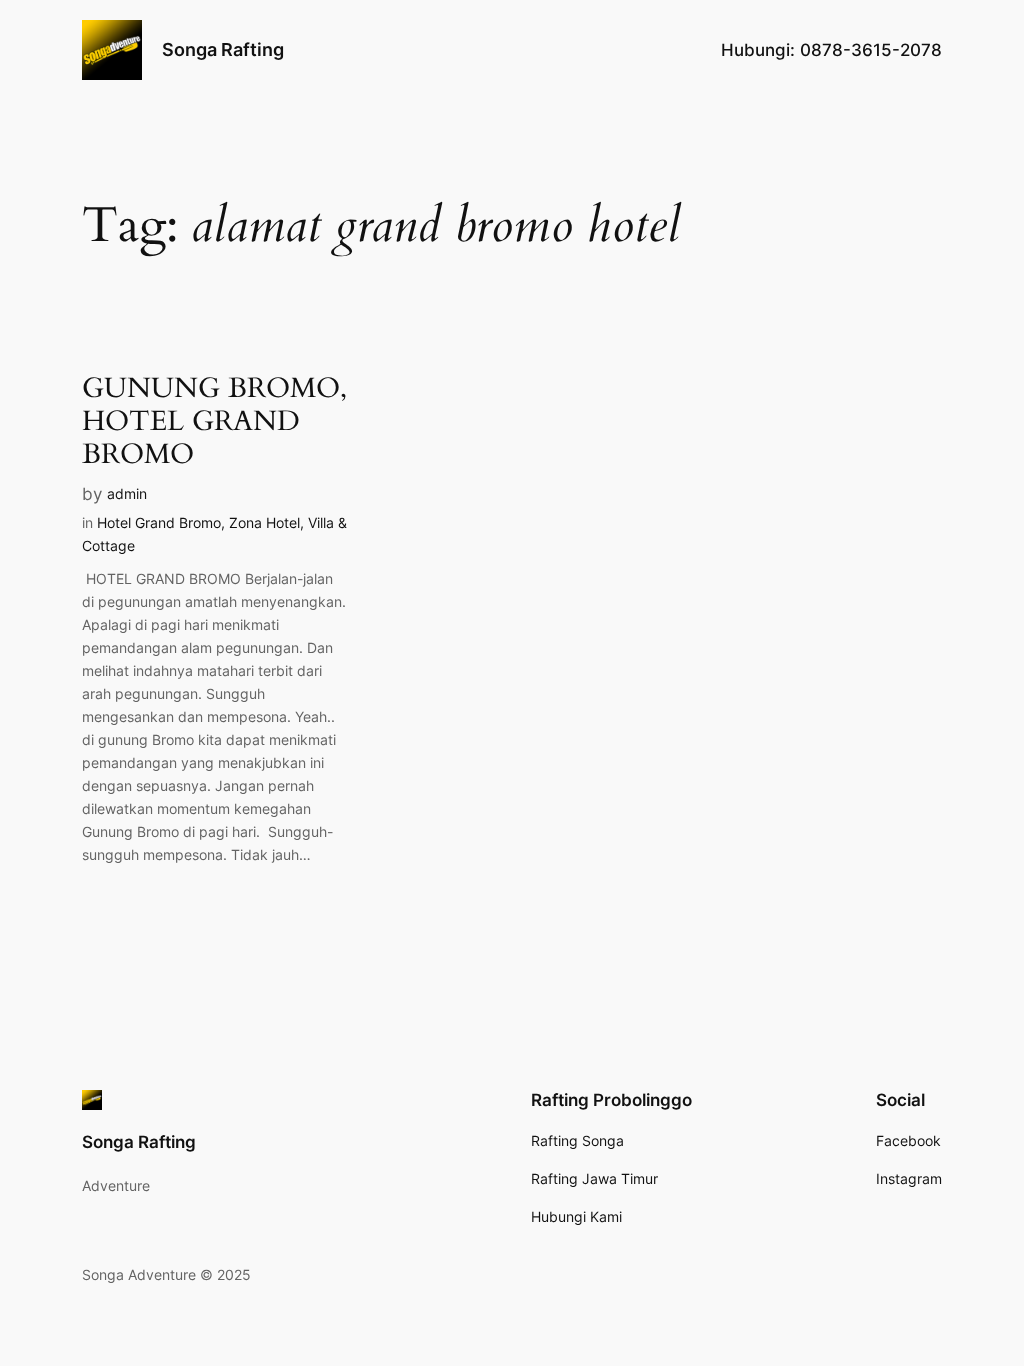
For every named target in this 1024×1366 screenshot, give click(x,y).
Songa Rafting (223, 49)
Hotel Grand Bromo (159, 522)
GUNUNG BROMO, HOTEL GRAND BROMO (214, 421)
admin (127, 493)
